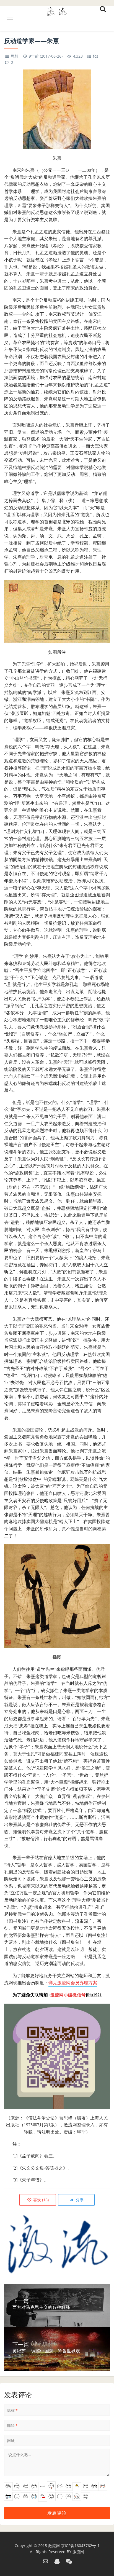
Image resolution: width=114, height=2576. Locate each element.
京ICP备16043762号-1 (80, 2546)
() (40, 2200)
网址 (11, 2440)
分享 (79, 2200)
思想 (15, 56)
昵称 (12, 2410)
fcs (96, 56)
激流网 (54, 2546)
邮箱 (12, 2425)
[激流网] (57, 11)
